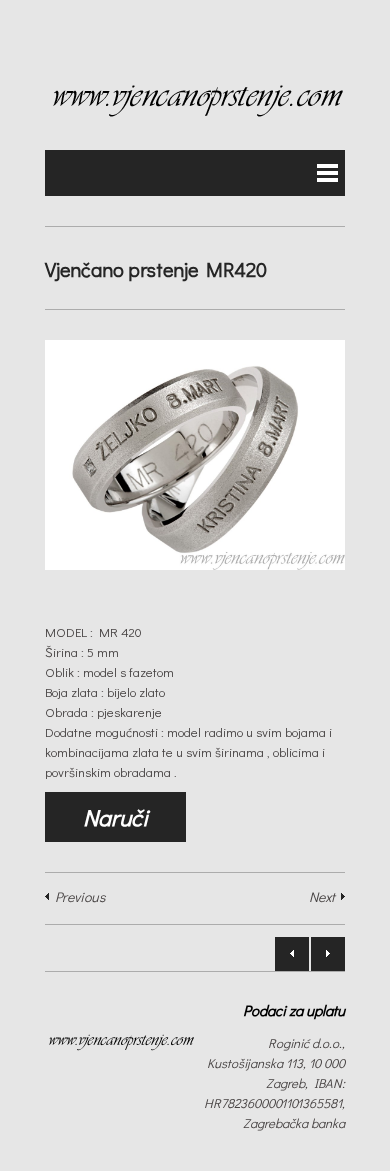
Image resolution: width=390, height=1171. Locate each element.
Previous (80, 896)
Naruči (115, 817)
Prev (292, 954)
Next (322, 896)
